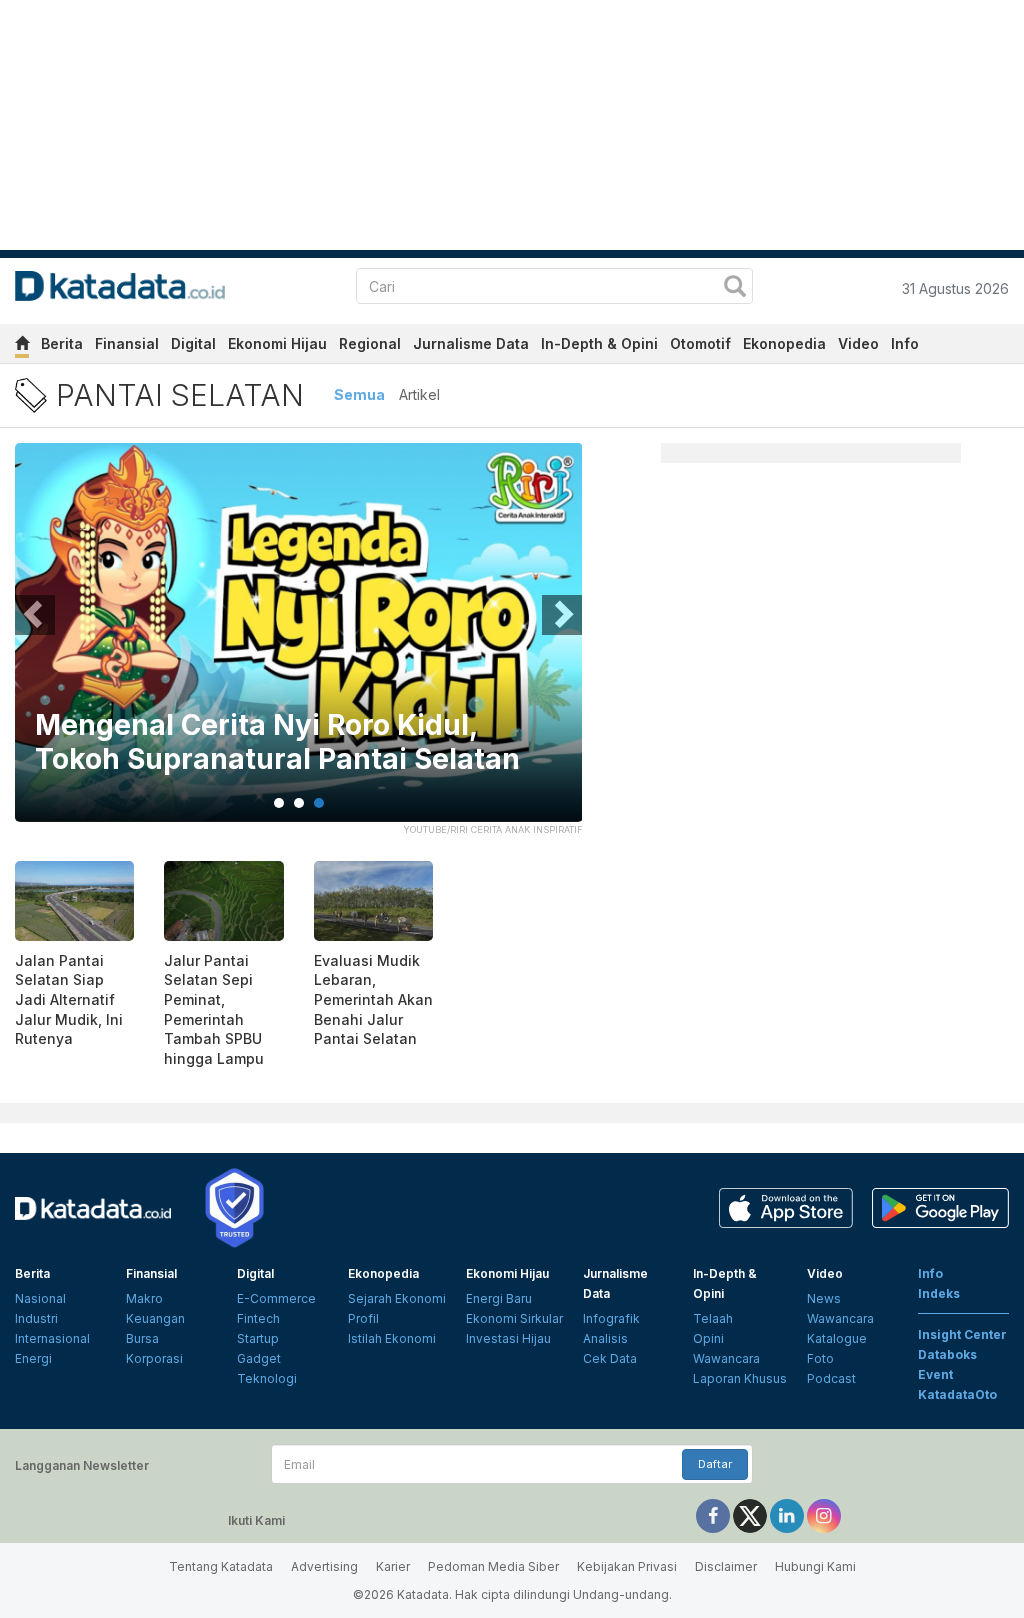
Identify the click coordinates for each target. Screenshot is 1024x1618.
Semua (359, 394)
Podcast (831, 1378)
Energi (33, 1358)
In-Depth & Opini (599, 343)
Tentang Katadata (221, 1566)
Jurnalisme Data (471, 343)
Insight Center (962, 1334)
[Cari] (735, 288)
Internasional (52, 1338)
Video (858, 343)
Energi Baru (499, 1298)
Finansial (127, 343)
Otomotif (700, 343)
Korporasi (154, 1358)
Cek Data (610, 1358)
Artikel (419, 394)
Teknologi (267, 1378)
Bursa (142, 1338)
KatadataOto (957, 1394)
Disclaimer (726, 1566)
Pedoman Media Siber (493, 1566)
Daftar (715, 1464)
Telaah (713, 1318)
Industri (36, 1318)
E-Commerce (276, 1298)
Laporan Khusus (740, 1378)
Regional (370, 343)
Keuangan (155, 1318)
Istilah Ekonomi (392, 1338)
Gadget (259, 1358)
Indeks (939, 1293)
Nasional (40, 1298)
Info (905, 343)
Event (935, 1374)
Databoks (947, 1354)
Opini (708, 1338)
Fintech (258, 1318)
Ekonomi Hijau (277, 343)
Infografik (611, 1318)
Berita (62, 343)
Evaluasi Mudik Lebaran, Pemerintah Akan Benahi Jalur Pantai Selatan (373, 999)
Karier (393, 1566)
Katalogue (837, 1338)
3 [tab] (319, 803)
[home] (22, 346)
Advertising (324, 1566)
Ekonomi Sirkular (514, 1318)
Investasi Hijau (508, 1338)
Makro (144, 1298)
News (824, 1298)
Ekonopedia (784, 343)
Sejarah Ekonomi (397, 1298)
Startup (258, 1338)
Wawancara (726, 1358)
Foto (820, 1358)
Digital (193, 343)
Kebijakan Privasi (627, 1566)
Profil (363, 1318)
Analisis (605, 1338)
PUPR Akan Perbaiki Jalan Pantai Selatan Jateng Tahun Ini (272, 742)
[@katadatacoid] (824, 1515)
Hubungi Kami (815, 1566)
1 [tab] (279, 803)
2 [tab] (299, 803)
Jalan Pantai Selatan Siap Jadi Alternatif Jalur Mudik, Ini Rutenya (69, 999)
